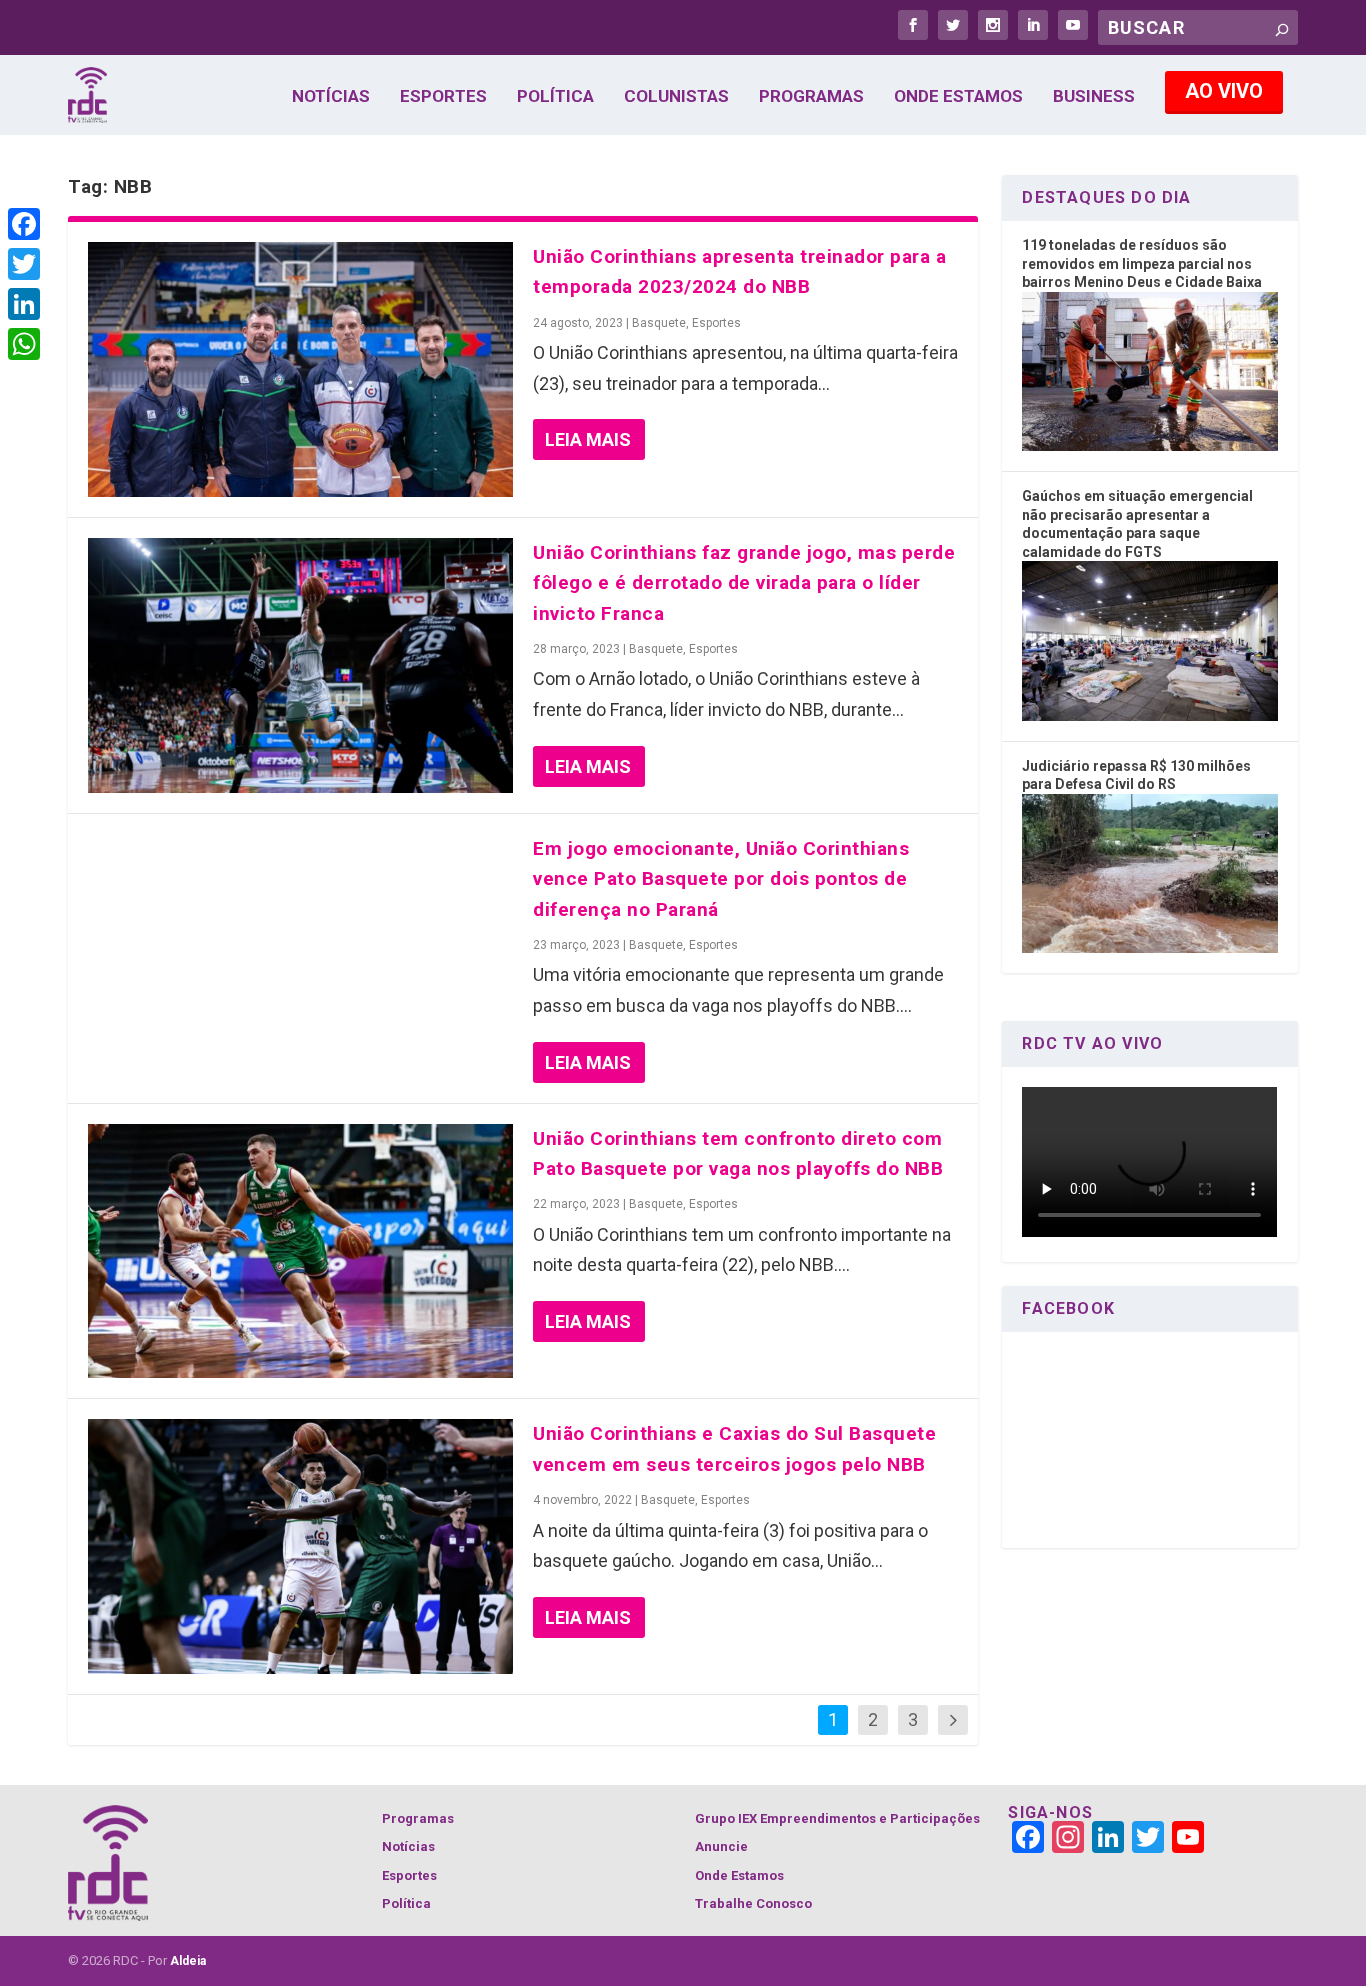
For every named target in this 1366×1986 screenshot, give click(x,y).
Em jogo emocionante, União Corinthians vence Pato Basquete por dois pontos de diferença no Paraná (721, 879)
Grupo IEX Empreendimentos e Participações (837, 1818)
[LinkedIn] (24, 304)
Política (555, 97)
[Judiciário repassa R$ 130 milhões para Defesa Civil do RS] (1149, 948)
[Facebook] (24, 224)
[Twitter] (24, 264)
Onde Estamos (958, 97)
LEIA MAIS (588, 439)
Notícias (331, 97)
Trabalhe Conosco (753, 1903)
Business (1094, 97)
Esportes (443, 97)
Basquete (659, 323)
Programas (811, 97)
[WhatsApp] (24, 344)
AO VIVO (1224, 91)
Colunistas (676, 97)
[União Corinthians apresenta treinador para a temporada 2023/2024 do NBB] (300, 369)
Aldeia (188, 1961)
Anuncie (721, 1846)
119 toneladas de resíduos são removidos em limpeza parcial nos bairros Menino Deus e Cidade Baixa (1142, 263)
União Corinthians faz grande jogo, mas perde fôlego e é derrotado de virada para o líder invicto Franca (744, 583)
